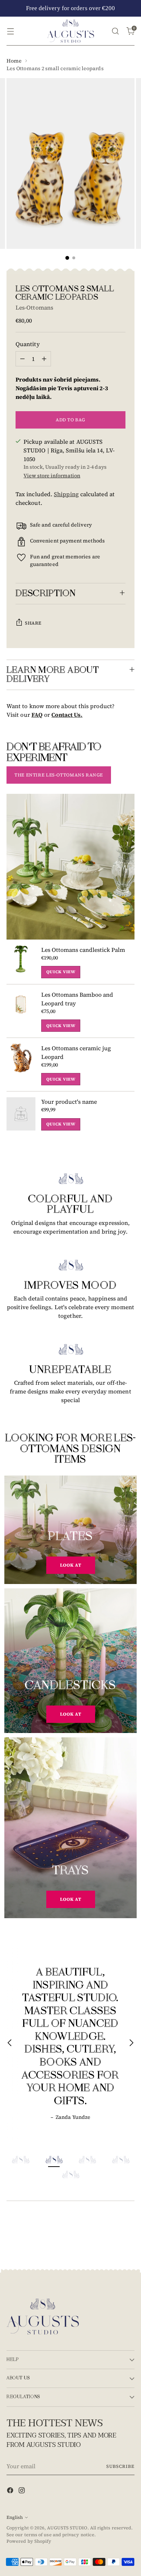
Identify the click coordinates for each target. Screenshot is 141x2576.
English (15, 2517)
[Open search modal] (115, 31)
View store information (52, 476)
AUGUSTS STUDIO (67, 2528)
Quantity (28, 344)
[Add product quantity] (44, 359)
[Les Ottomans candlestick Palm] (21, 962)
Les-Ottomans (34, 307)
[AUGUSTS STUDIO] (70, 31)
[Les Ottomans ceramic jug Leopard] (21, 1065)
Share (33, 623)
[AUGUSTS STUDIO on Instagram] (22, 2491)
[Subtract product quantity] (22, 359)
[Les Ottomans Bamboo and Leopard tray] (21, 1011)
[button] (20, 2160)
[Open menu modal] (10, 31)
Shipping (66, 494)
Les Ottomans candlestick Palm (83, 950)
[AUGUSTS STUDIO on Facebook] (11, 2491)
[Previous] (10, 2044)
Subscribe (120, 2466)
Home (14, 61)
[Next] (131, 2044)
